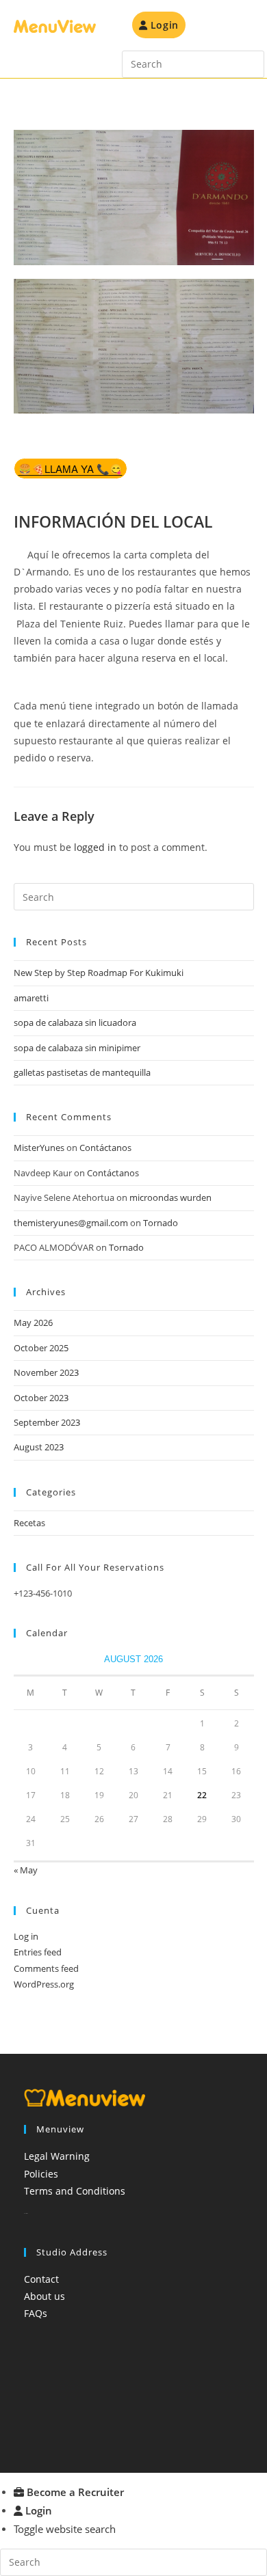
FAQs (36, 2313)
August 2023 (39, 1447)
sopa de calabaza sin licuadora (75, 1022)
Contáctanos (105, 1148)
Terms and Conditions (75, 2191)
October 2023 (41, 1398)
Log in (26, 1936)
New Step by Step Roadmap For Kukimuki (99, 973)
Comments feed (46, 1968)
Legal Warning (57, 2156)
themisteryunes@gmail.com (71, 1223)
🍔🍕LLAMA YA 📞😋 (71, 469)
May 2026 (33, 1323)
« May (26, 1870)
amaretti (31, 998)
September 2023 (47, 1422)
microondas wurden (170, 1197)
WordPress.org (44, 1984)
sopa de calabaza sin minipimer (77, 1048)
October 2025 (41, 1348)
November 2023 (46, 1372)
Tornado (161, 1223)
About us (44, 2296)
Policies (41, 2174)
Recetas (29, 1523)
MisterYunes (39, 1148)
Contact (41, 2279)
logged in (95, 847)
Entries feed (38, 1952)
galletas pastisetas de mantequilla (82, 1072)
